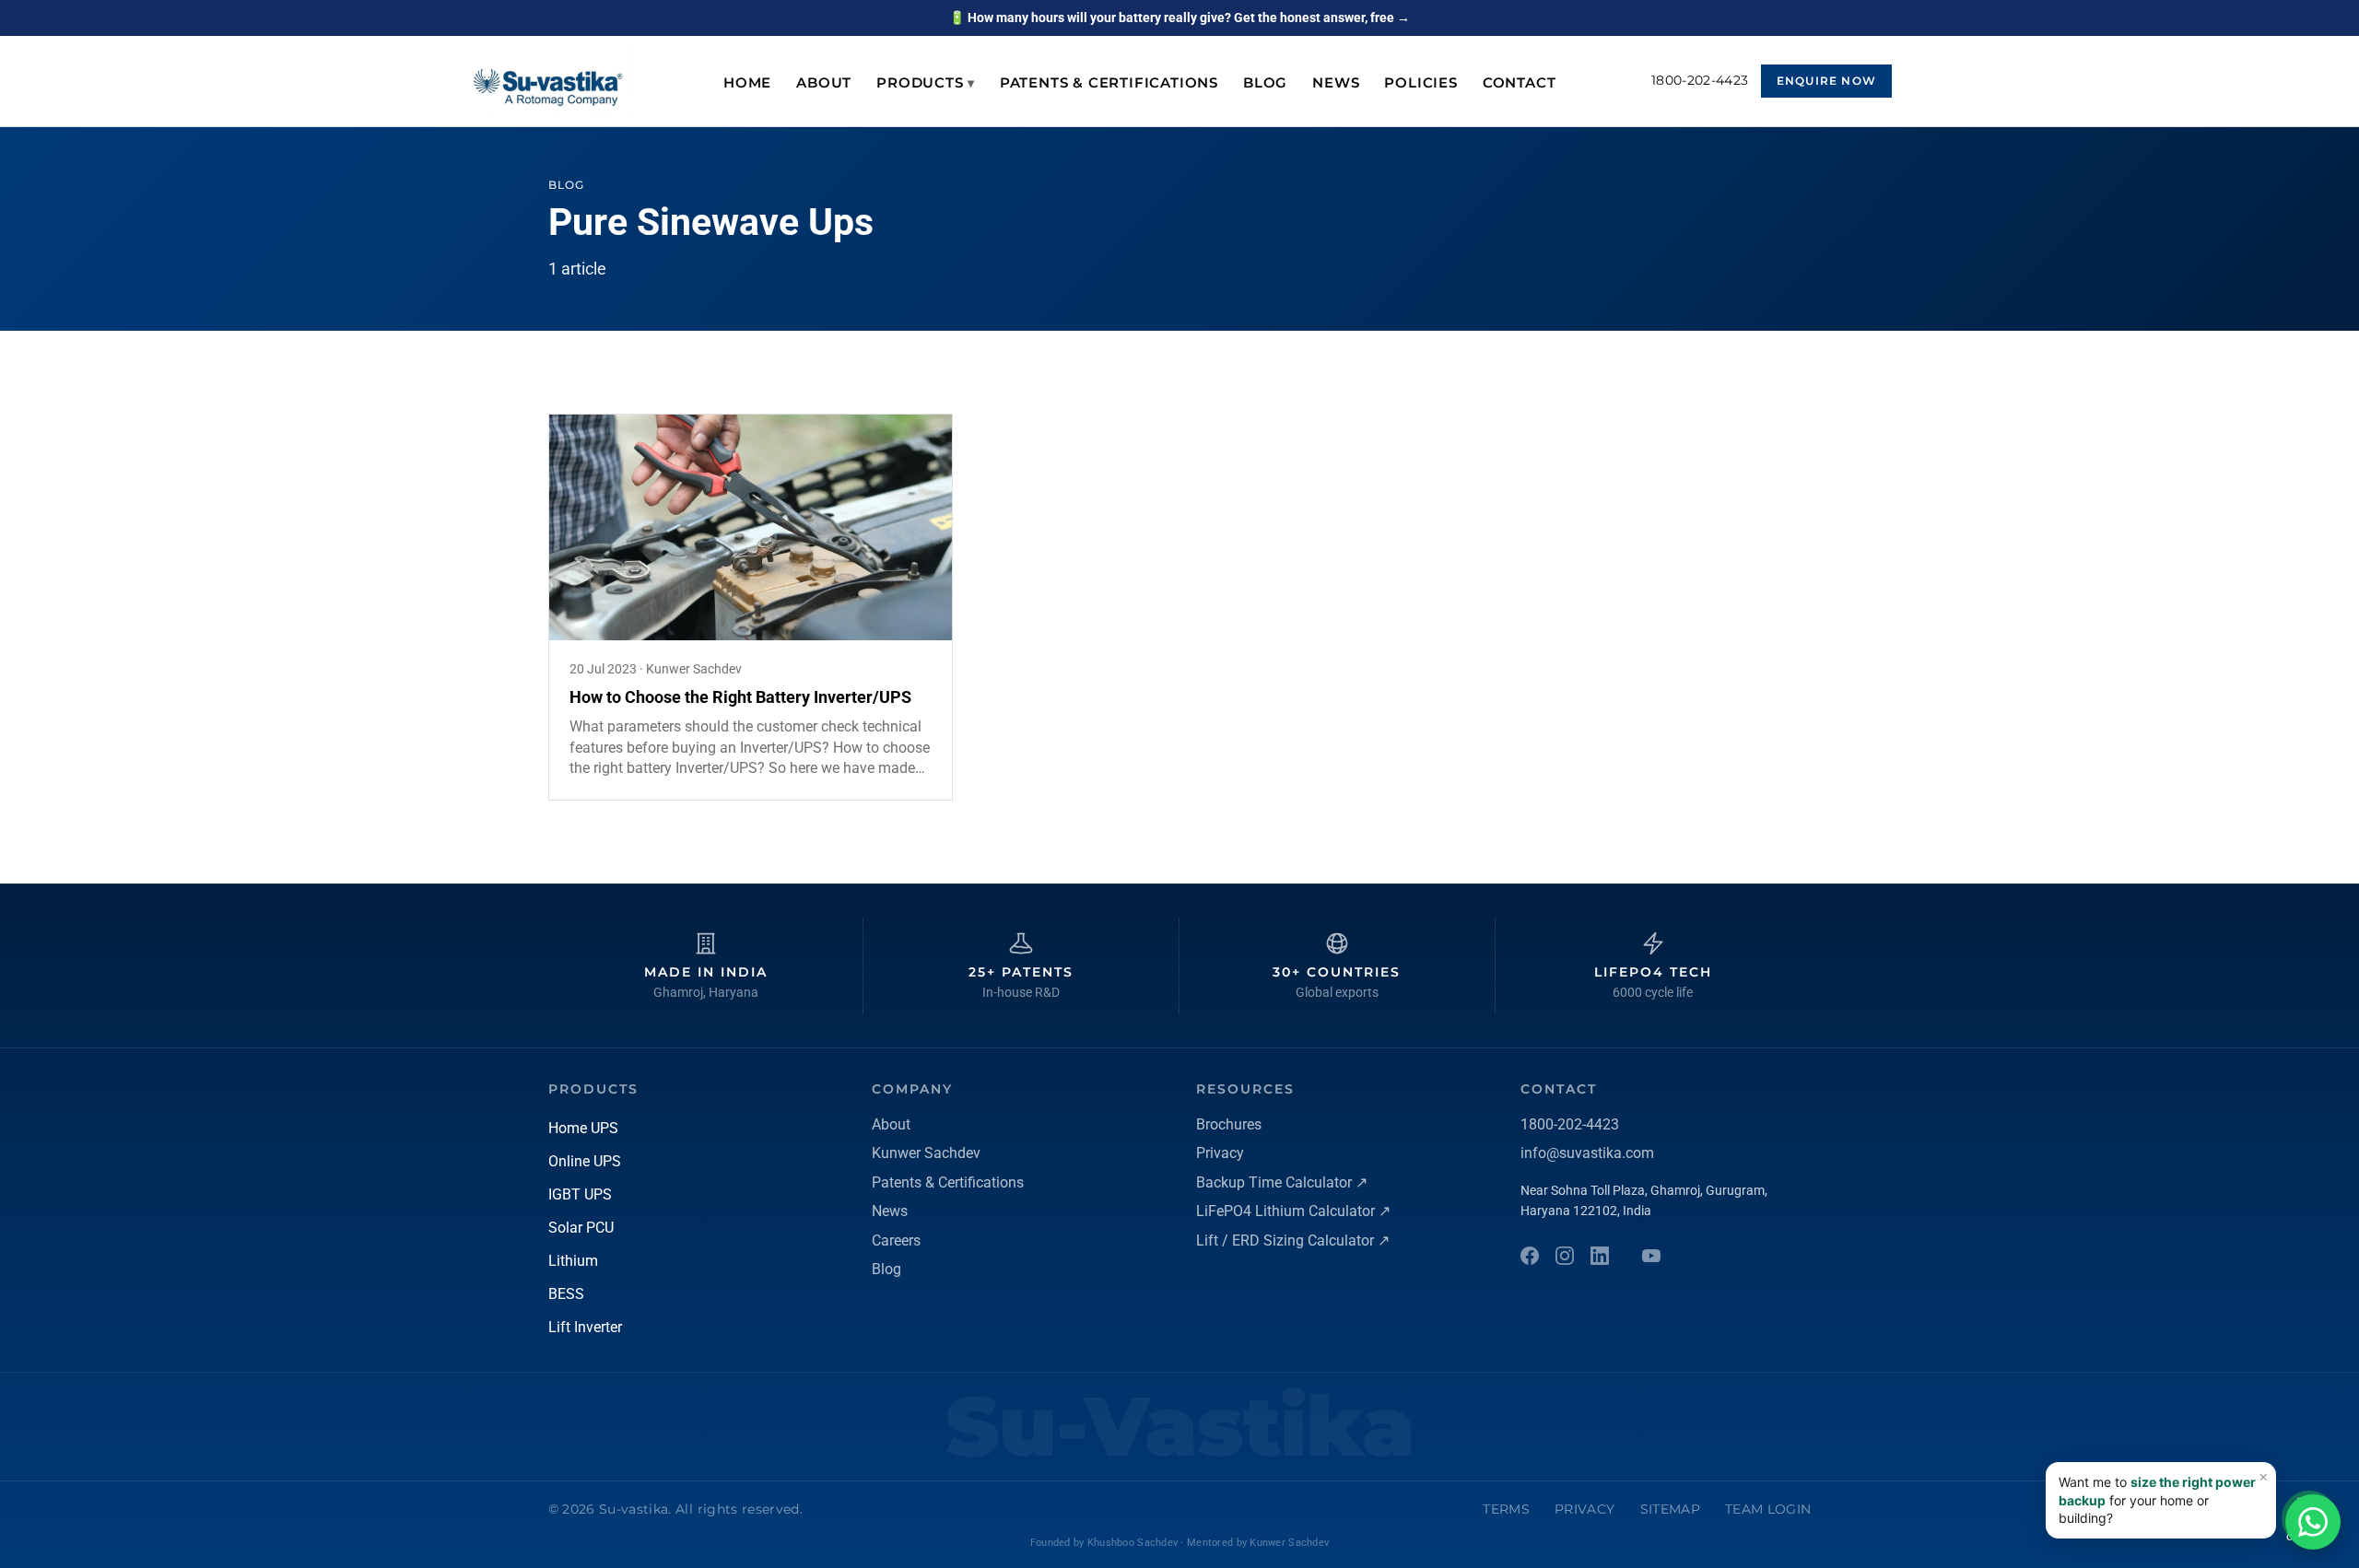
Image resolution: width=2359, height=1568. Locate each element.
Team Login (1768, 1509)
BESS (566, 1294)
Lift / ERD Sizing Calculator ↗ (1293, 1240)
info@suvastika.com (1587, 1153)
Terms (1506, 1509)
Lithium (573, 1261)
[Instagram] (1565, 1256)
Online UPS (585, 1161)
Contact (1520, 82)
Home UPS (583, 1128)
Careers (896, 1240)
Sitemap (1670, 1509)
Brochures (1229, 1124)
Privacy (1220, 1153)
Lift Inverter (585, 1327)
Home (747, 82)
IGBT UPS (580, 1194)
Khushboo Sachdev (1133, 1543)
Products (926, 82)
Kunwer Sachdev (926, 1153)
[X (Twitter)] (1651, 1256)
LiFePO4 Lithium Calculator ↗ (1293, 1211)
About (824, 82)
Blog (1265, 82)
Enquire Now (1826, 81)
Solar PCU (581, 1228)
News (1336, 82)
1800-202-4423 (1700, 80)
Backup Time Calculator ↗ (1282, 1182)
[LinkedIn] (1600, 1256)
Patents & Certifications (1109, 82)
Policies (1420, 82)
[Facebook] (1530, 1256)
